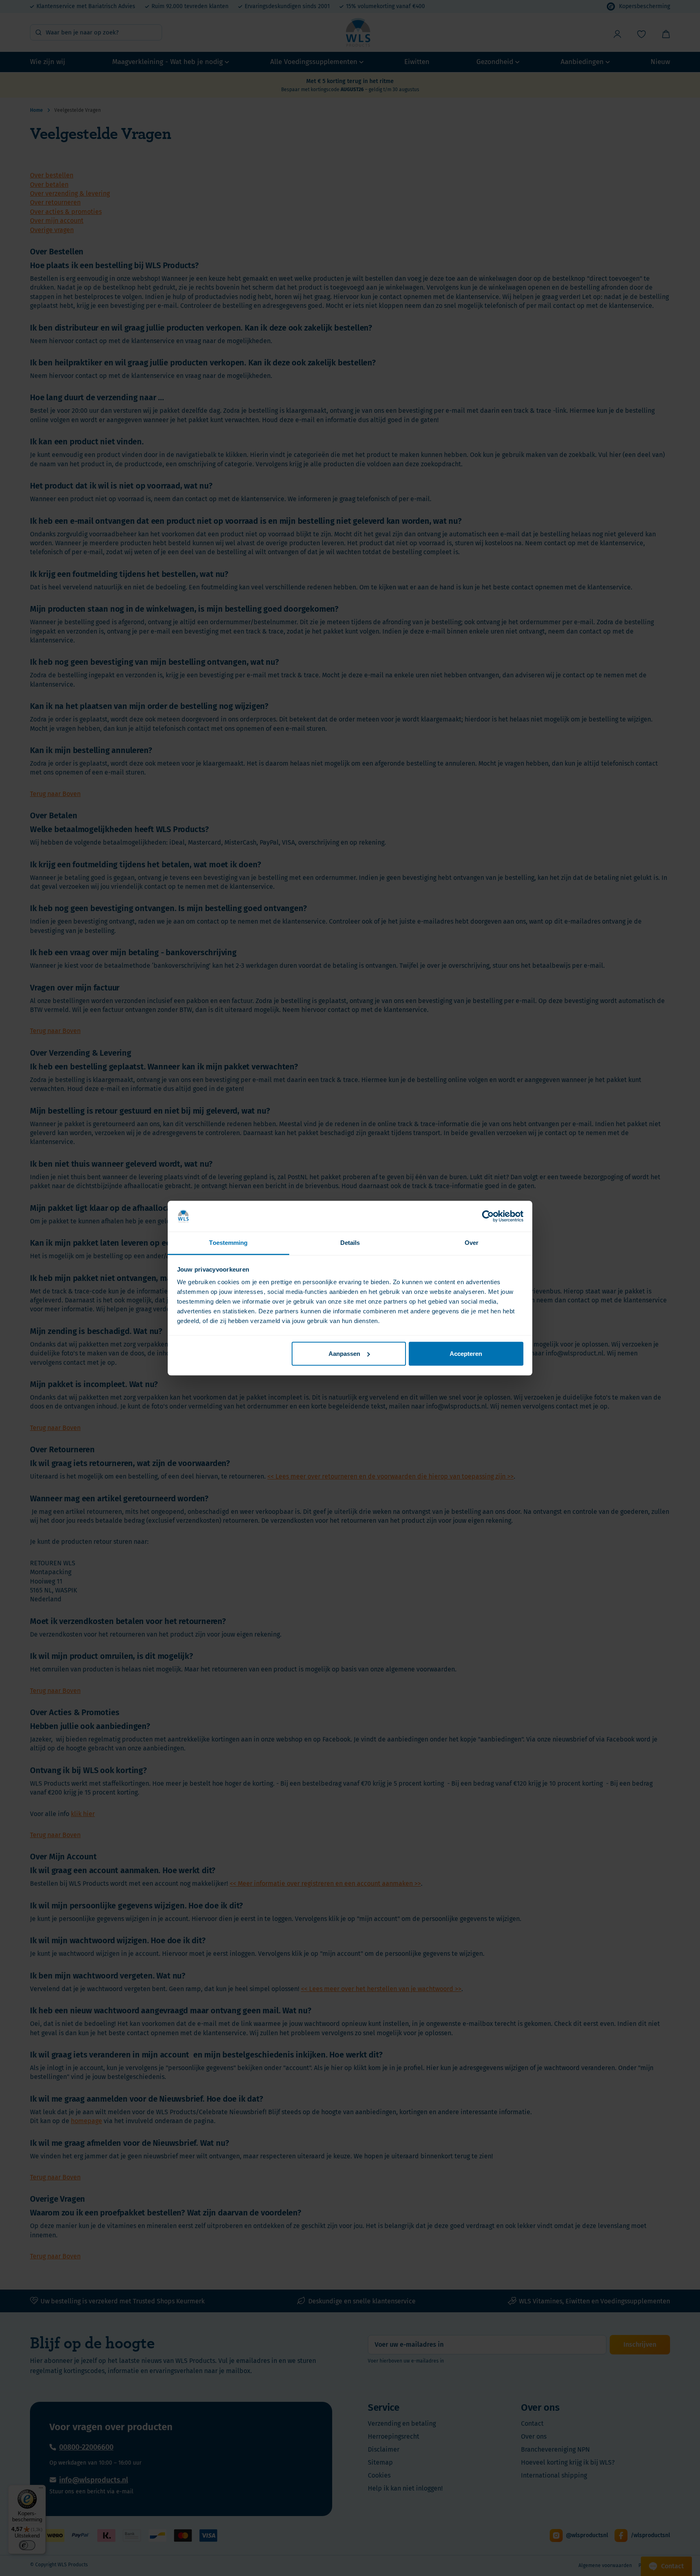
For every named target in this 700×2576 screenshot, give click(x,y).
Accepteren (466, 1354)
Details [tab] (350, 1243)
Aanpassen (344, 1354)
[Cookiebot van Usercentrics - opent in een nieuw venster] (488, 1216)
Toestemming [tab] (228, 1243)
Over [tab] (472, 1243)
